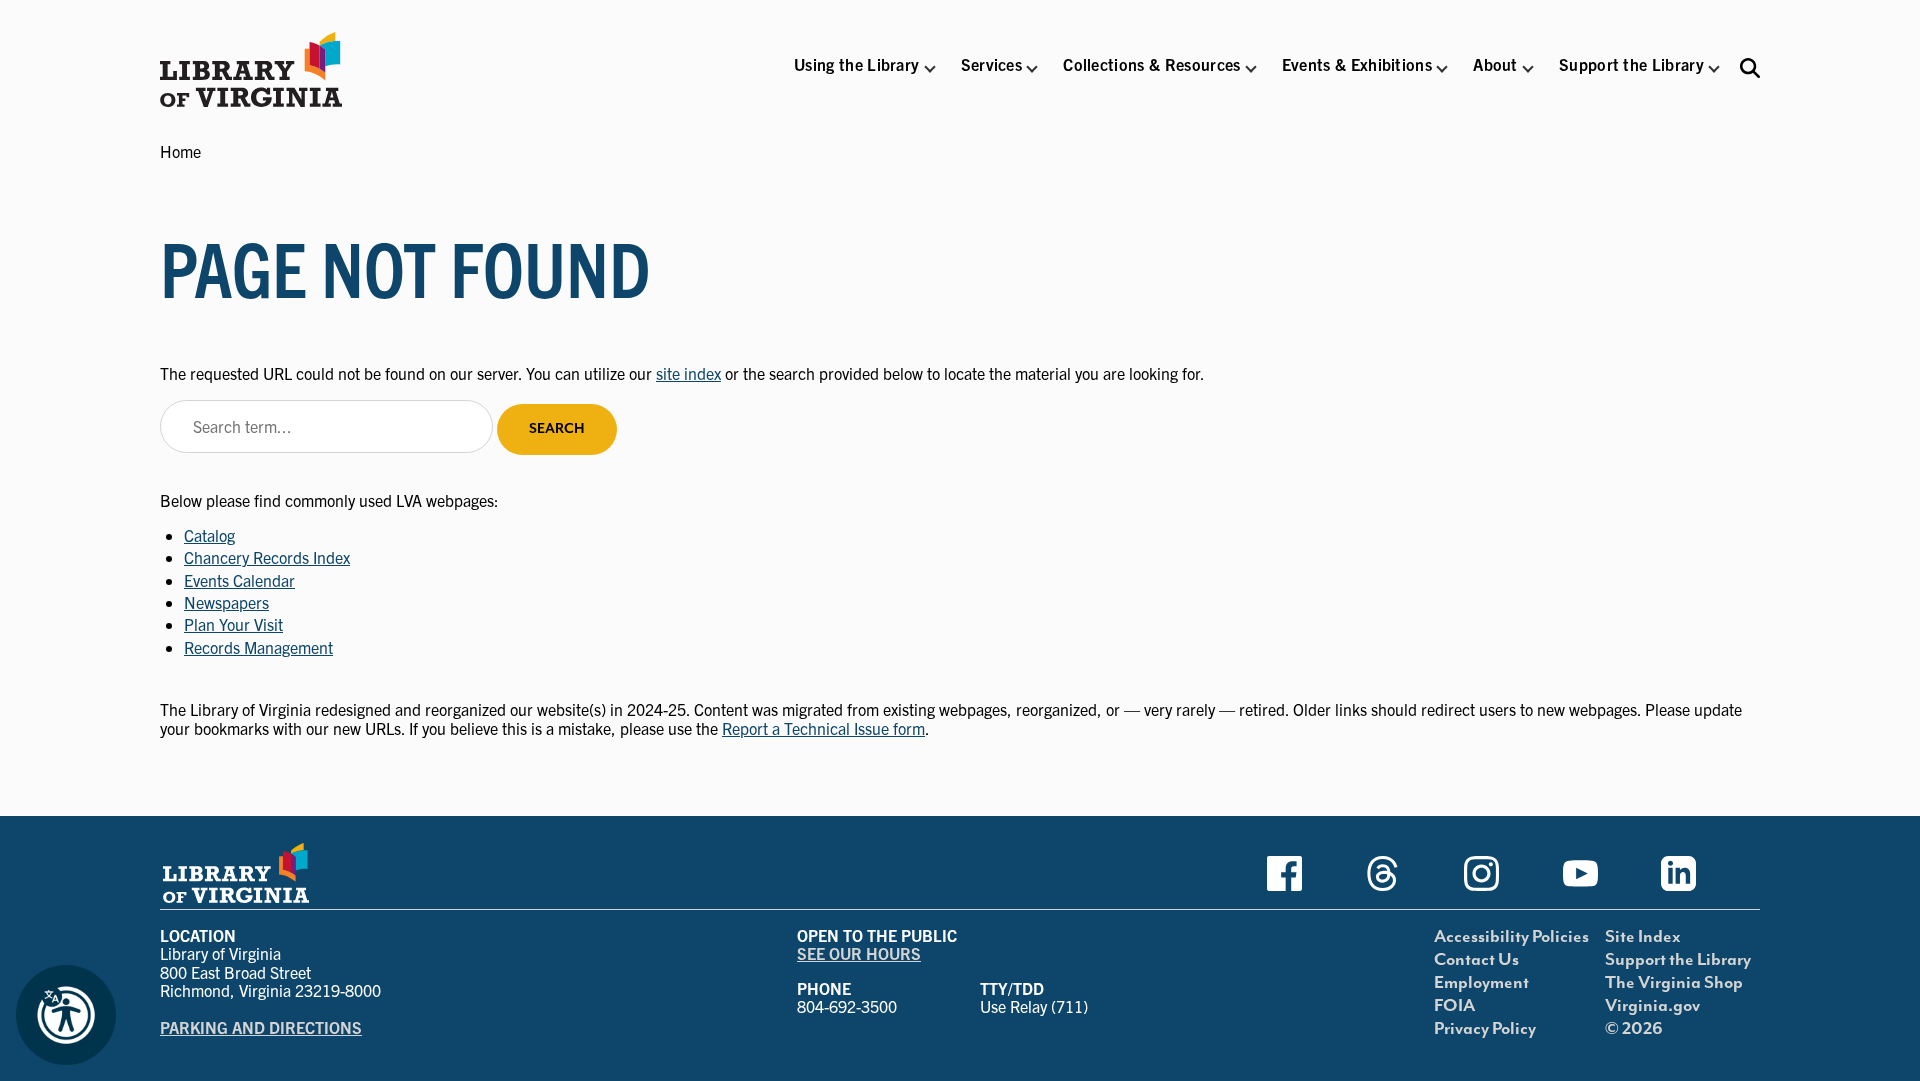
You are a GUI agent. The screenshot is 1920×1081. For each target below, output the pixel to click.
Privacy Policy (1485, 1029)
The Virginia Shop (1674, 983)
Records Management (258, 647)
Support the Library (1678, 960)
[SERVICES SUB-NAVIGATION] (1032, 69)
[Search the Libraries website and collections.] (1750, 67)
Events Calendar (239, 580)
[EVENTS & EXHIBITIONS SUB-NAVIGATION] (1442, 69)
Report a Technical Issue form (823, 728)
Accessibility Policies (1511, 937)
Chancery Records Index (267, 557)
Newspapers (226, 602)
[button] (856, 77)
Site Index (1643, 937)
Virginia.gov (1652, 1006)
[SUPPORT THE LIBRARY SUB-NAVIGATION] (1714, 69)
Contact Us (1476, 960)
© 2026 (1634, 1029)
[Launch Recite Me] (66, 1015)
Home (180, 151)
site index (688, 373)
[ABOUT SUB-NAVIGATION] (1528, 69)
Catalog (209, 535)
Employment (1481, 983)
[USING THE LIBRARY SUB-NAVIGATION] (929, 69)
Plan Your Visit (233, 624)
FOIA (1454, 1006)
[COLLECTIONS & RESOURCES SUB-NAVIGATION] (1251, 69)
